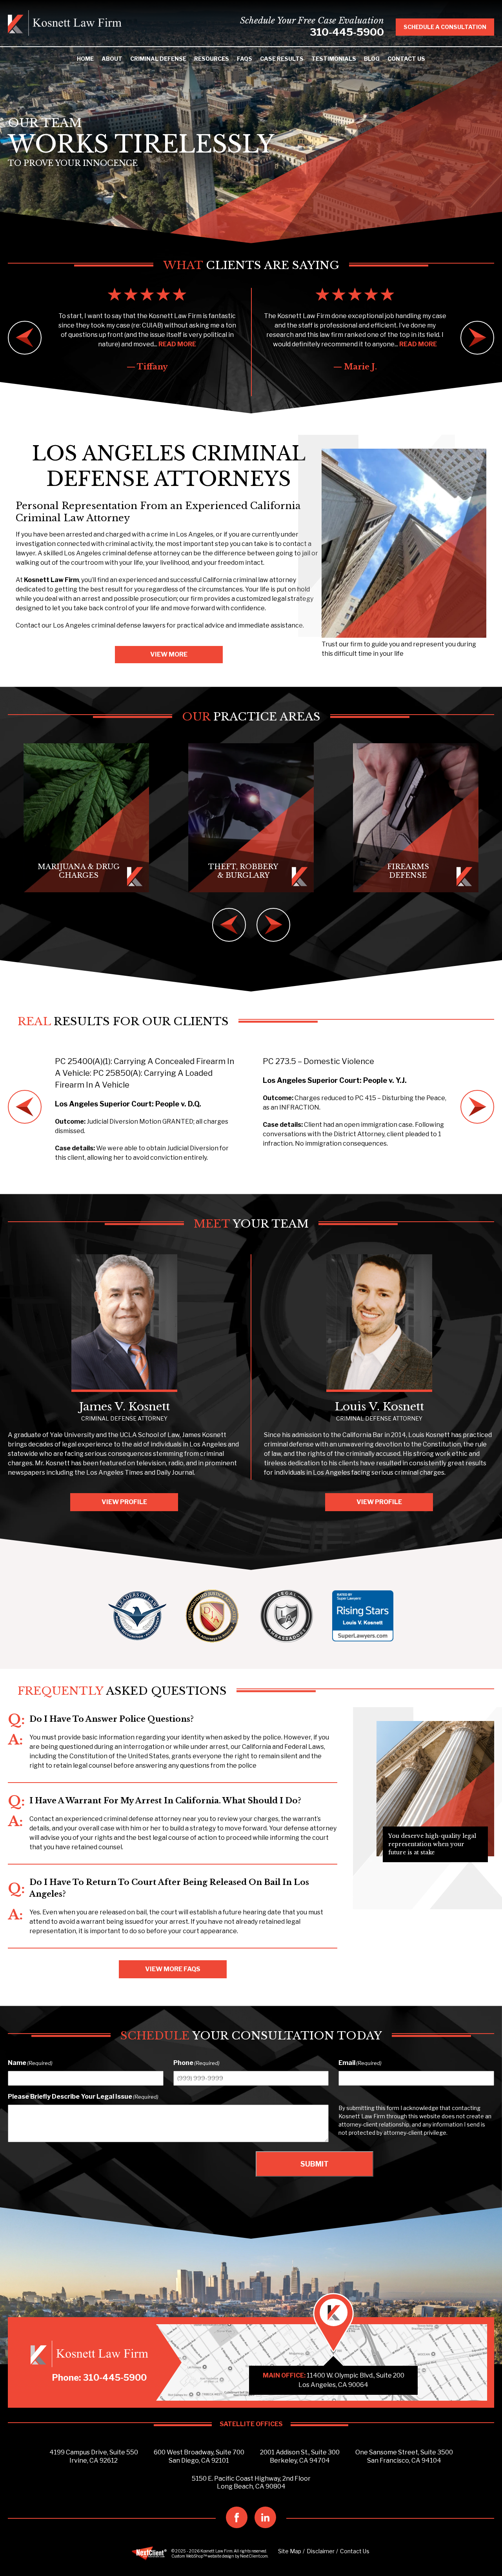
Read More (210, 344)
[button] (25, 338)
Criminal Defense (158, 59)
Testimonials (334, 59)
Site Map (290, 2551)
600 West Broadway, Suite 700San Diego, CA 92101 (199, 2456)
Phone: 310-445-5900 (99, 2378)
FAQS (245, 59)
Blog (372, 59)
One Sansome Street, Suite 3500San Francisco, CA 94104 (404, 2456)
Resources (212, 59)
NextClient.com (254, 2556)
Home (85, 59)
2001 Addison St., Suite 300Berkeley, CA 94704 (300, 2456)
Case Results (282, 59)
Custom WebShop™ (189, 2556)
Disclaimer (321, 2551)
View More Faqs (173, 1969)
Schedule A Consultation (445, 27)
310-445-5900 (347, 32)
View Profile (124, 1502)
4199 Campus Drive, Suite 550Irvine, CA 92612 (94, 2456)
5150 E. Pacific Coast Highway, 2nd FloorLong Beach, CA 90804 (251, 2483)
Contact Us (406, 59)
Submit (315, 2164)
